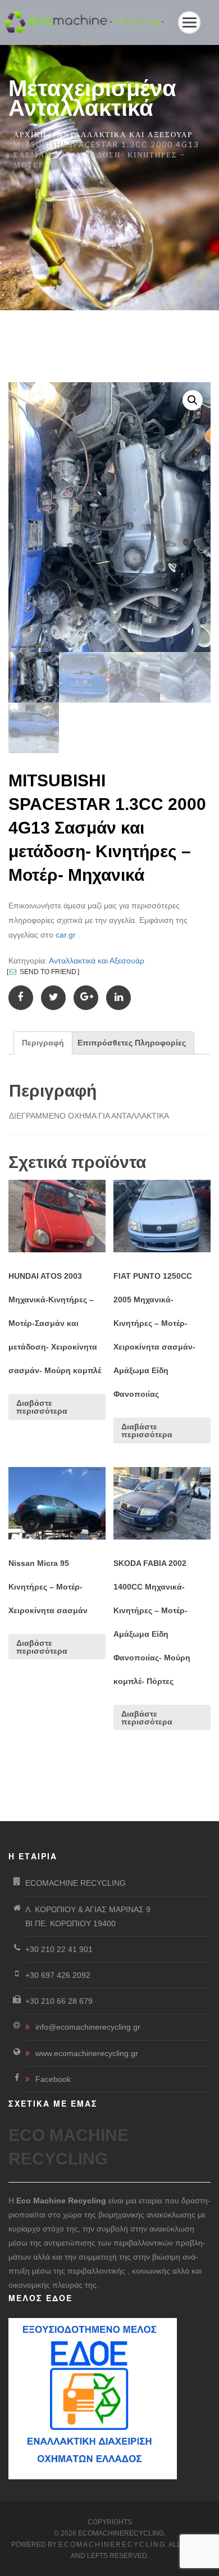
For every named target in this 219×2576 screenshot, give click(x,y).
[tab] (43, 1043)
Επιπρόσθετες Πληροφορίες (132, 1043)
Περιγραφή (43, 1043)
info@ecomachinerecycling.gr (88, 2027)
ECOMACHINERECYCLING (112, 2545)
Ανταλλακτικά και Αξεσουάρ (125, 134)
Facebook (53, 2079)
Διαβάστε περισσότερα (42, 1407)
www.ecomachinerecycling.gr (87, 2053)
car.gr (66, 935)
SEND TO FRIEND (47, 972)
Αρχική (30, 134)
